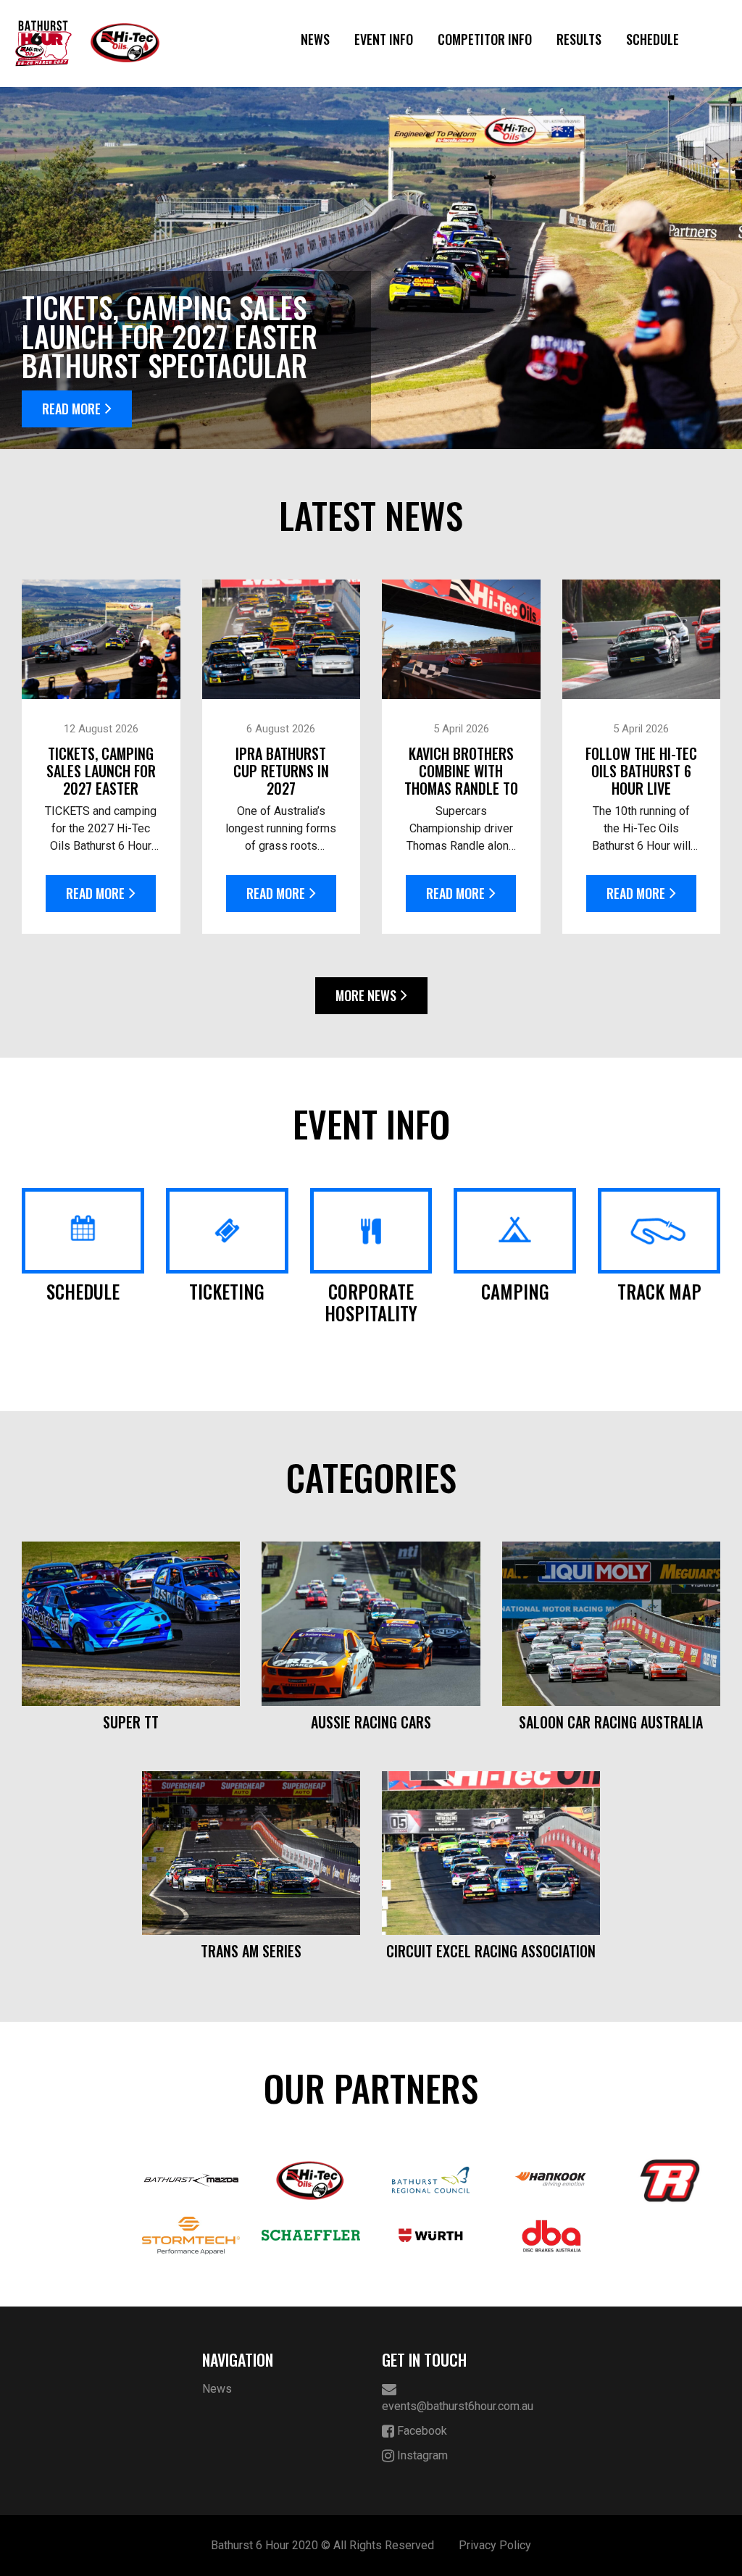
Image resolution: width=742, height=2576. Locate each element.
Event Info (384, 39)
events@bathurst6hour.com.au (458, 2406)
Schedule (653, 39)
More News (366, 995)
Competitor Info (485, 39)
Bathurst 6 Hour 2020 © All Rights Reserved (322, 2545)
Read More (71, 409)
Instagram (421, 2455)
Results (579, 39)
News (315, 39)
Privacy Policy (495, 2545)
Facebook (421, 2431)
